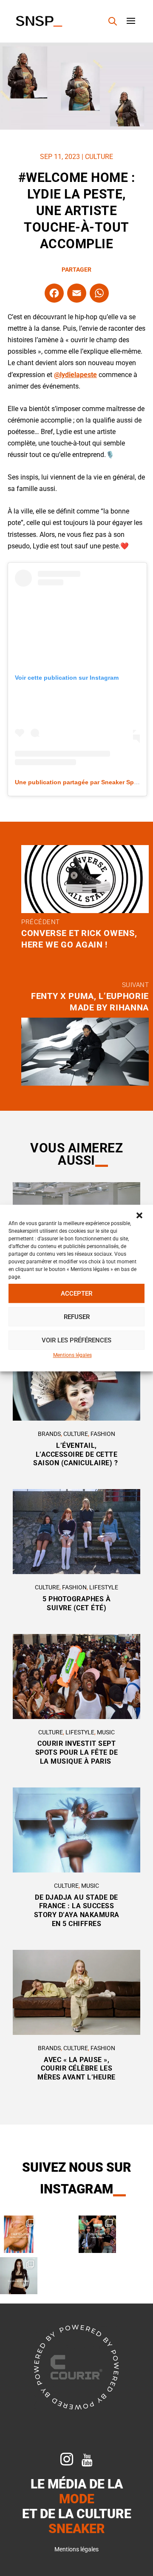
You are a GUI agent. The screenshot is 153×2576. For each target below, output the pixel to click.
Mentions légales (72, 1355)
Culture (99, 157)
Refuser (77, 1317)
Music (106, 1732)
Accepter (76, 1294)
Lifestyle (104, 1587)
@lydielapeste (75, 375)
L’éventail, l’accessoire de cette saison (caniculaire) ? (76, 1454)
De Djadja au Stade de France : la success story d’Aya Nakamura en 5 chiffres (77, 1911)
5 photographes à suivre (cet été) (76, 1603)
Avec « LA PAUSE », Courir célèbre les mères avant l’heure (76, 2069)
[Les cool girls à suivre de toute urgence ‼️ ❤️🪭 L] (97, 2234)
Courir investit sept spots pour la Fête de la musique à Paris (77, 1752)
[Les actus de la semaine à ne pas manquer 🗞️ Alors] (19, 2276)
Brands (49, 1434)
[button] (139, 1215)
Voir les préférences (76, 1340)
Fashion (103, 1434)
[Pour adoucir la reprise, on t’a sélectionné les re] (19, 2234)
